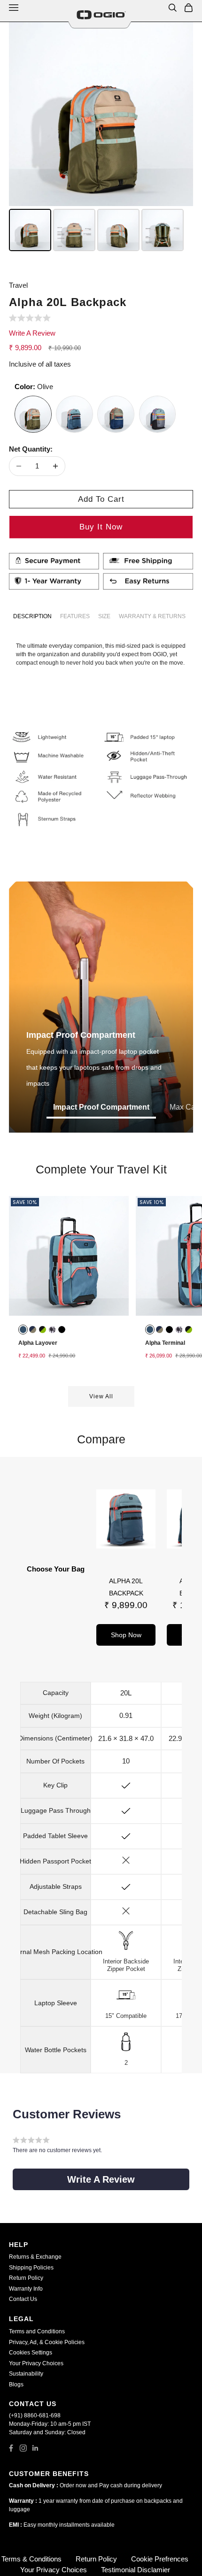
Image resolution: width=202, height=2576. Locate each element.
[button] (31, 319)
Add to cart (101, 499)
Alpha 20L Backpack (126, 1587)
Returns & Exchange (35, 2257)
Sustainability (26, 2374)
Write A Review (32, 333)
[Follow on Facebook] (11, 2448)
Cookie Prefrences (160, 2559)
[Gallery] (101, 138)
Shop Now (126, 1635)
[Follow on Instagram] (23, 2448)
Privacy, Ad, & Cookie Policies (47, 2342)
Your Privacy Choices (36, 2363)
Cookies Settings (31, 2353)
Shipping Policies (31, 2268)
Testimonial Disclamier (136, 2570)
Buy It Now (101, 527)
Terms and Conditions (37, 2331)
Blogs (16, 2384)
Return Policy (26, 2278)
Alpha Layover (38, 1343)
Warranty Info (26, 2289)
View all (101, 1396)
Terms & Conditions (31, 2559)
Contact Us (23, 2299)
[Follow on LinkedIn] (35, 2448)
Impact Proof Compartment (101, 1107)
